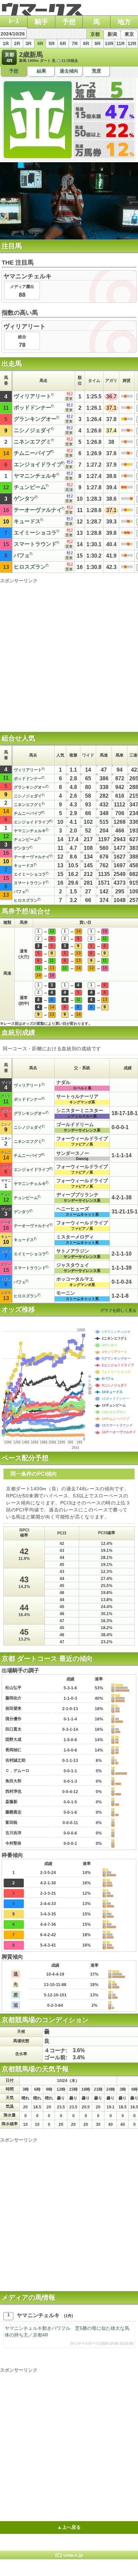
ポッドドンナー (32, 408)
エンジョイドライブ (38, 464)
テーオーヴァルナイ (38, 510)
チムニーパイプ (32, 453)
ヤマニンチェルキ (35, 476)
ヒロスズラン (30, 567)
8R (86, 43)
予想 (69, 22)
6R (63, 43)
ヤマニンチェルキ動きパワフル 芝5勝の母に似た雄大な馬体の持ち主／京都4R (69, 2335)
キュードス (27, 521)
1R (6, 43)
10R (109, 43)
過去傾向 (69, 71)
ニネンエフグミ (32, 442)
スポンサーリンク (19, 581)
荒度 (96, 71)
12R (132, 43)
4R (40, 43)
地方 (124, 22)
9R (97, 43)
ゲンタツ (24, 499)
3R (28, 43)
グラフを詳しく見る (118, 1310)
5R (52, 43)
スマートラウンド (35, 544)
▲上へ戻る (69, 2527)
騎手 (42, 22)
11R (120, 43)
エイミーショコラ (35, 533)
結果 (42, 71)
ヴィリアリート (32, 396)
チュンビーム (30, 487)
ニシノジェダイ (32, 430)
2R (17, 43)
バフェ (22, 555)
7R (75, 43)
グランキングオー (35, 419)
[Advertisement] (69, 653)
